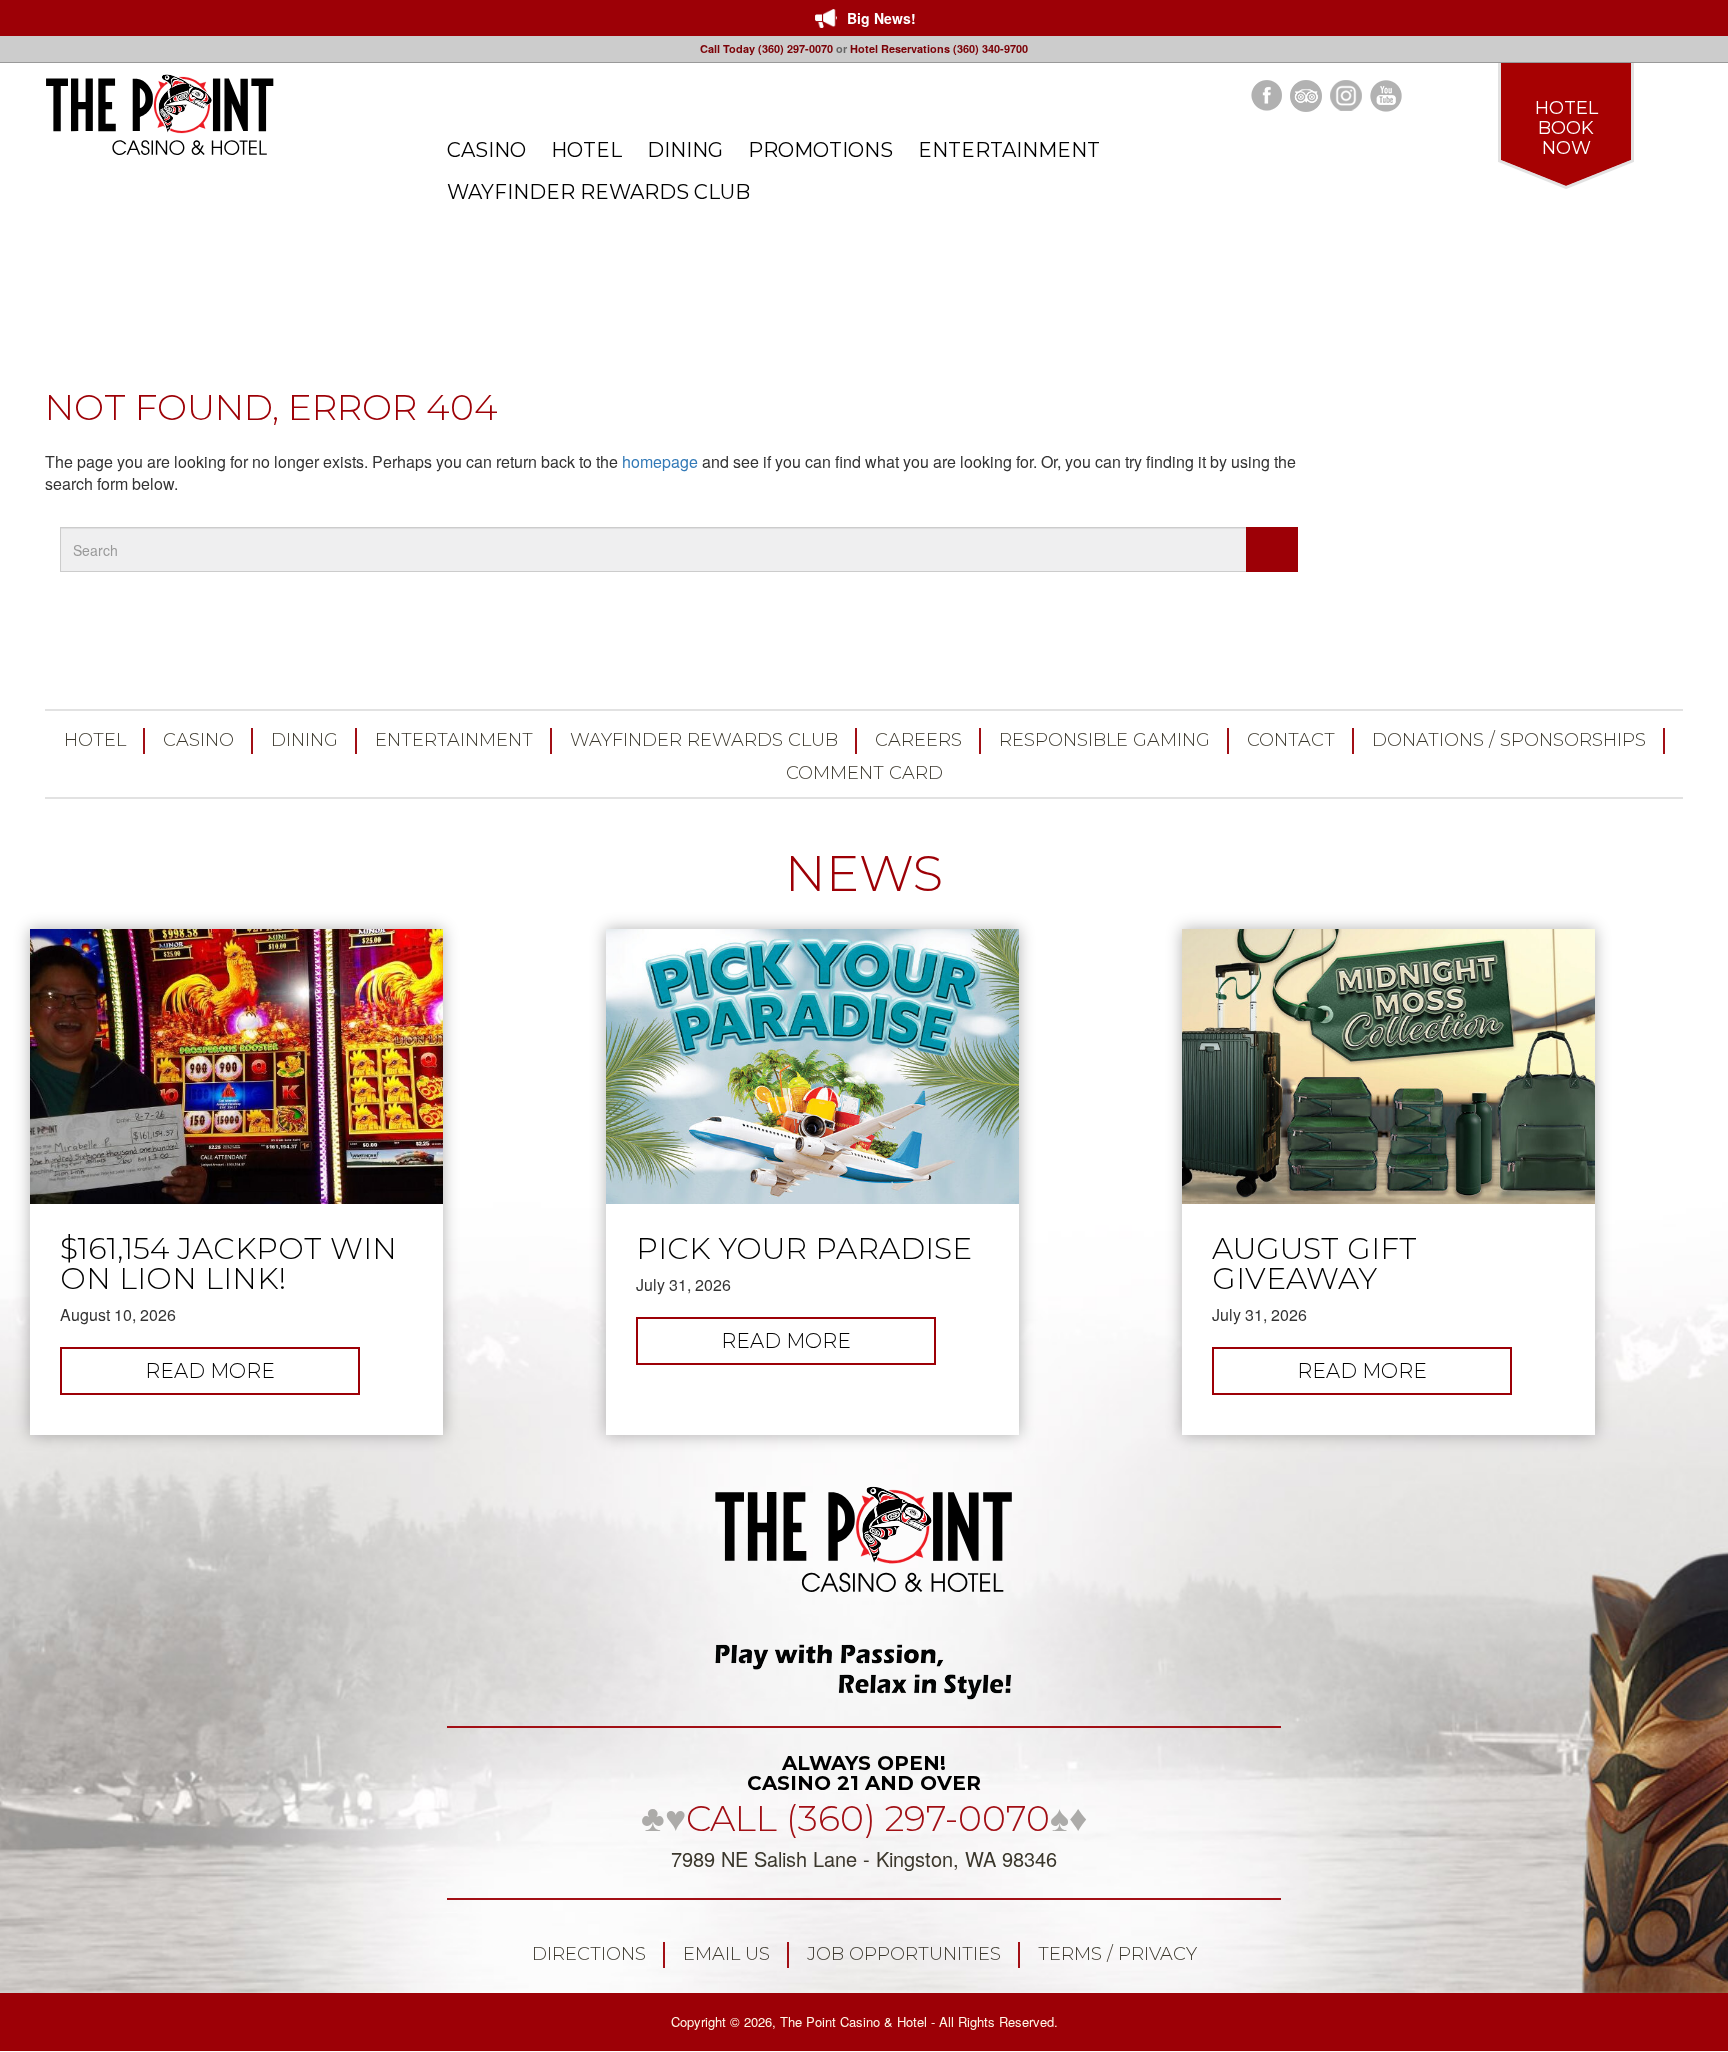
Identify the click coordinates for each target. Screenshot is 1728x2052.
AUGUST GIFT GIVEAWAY (1314, 1264)
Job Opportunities (904, 1954)
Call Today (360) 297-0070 (766, 48)
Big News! (881, 18)
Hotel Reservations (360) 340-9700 (939, 48)
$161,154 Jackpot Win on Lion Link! (228, 1264)
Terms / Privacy (1117, 1954)
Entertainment (454, 740)
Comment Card (864, 773)
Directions (589, 1954)
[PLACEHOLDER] (1272, 549)
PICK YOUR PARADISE (804, 1249)
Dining (304, 740)
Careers (918, 740)
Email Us (726, 1954)
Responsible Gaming (1104, 740)
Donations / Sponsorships (1509, 740)
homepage (660, 461)
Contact (1291, 740)
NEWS (864, 873)
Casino (198, 740)
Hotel (95, 740)
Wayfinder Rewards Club (704, 740)
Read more (252, 1377)
